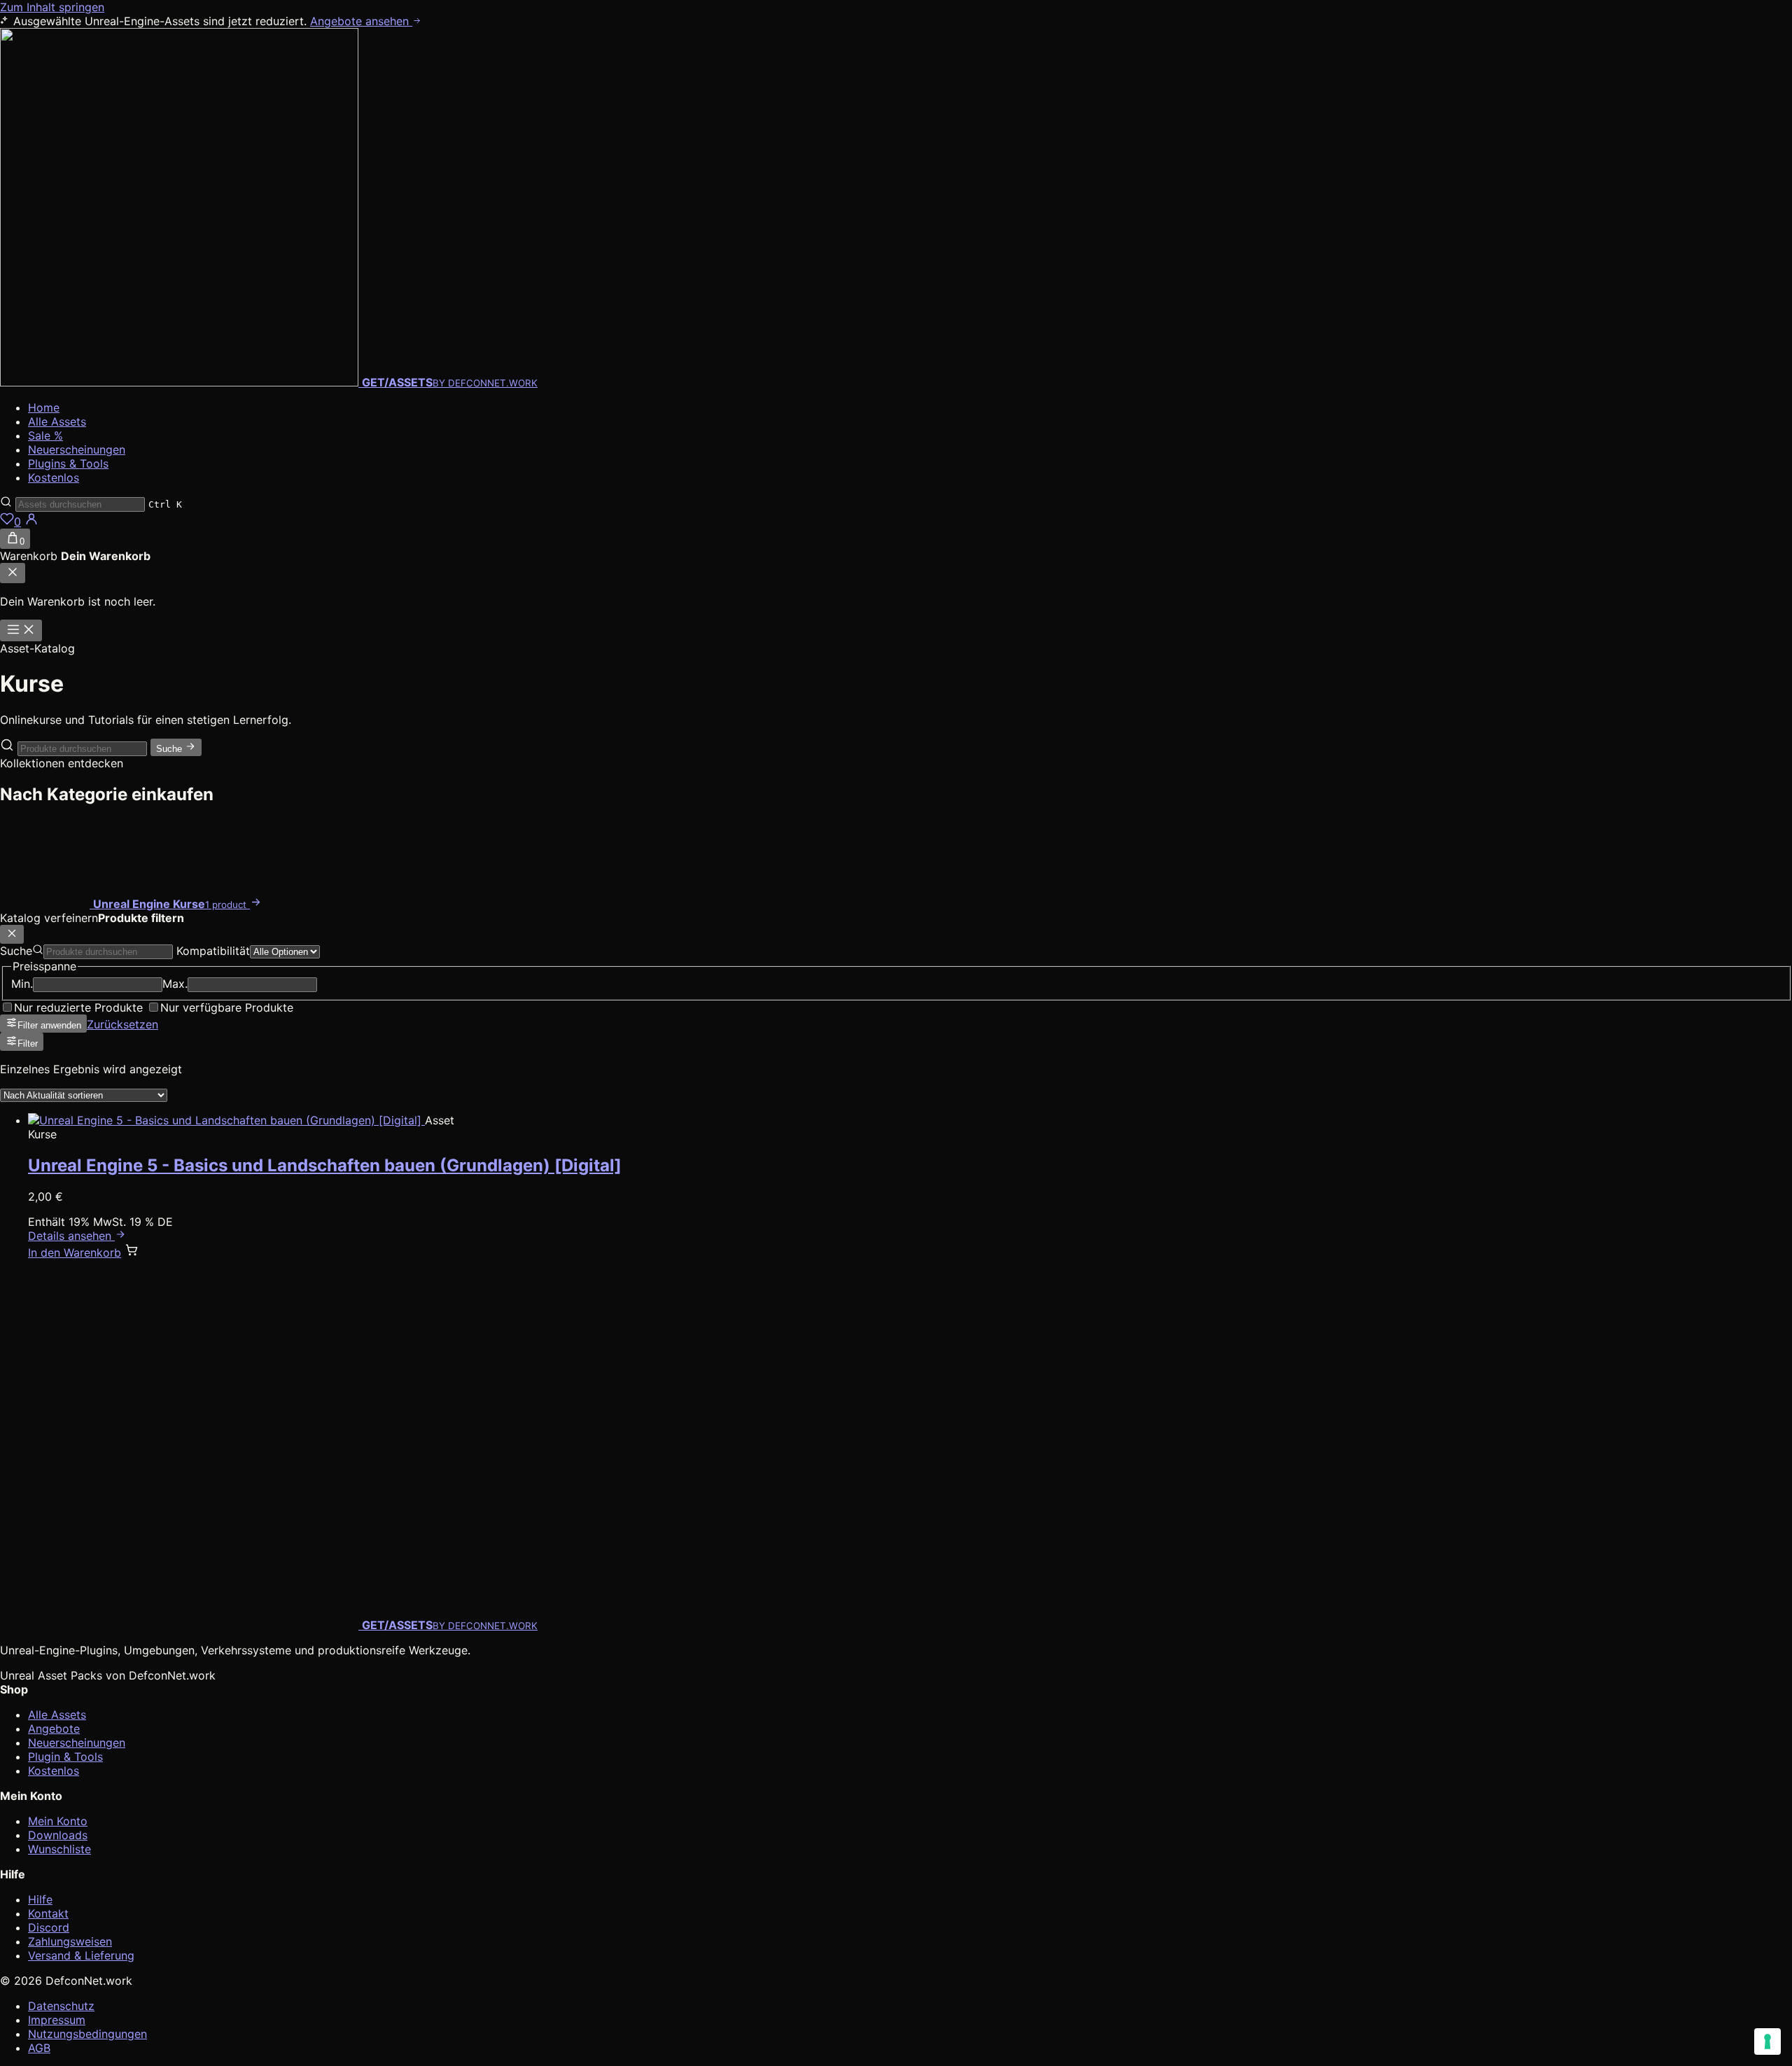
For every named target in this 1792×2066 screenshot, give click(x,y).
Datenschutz (61, 2006)
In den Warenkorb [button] (75, 1252)
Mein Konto (58, 1821)
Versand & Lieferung (81, 1955)
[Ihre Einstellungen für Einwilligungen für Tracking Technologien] (1767, 2041)
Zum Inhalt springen (52, 7)
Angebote (54, 1729)
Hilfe (40, 1899)
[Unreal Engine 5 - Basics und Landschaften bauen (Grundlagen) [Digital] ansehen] (226, 1120)
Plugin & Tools (65, 1757)
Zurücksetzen (122, 1024)
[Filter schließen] (12, 934)
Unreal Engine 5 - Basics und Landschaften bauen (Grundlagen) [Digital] (325, 1165)
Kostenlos (54, 477)
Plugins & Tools (68, 463)
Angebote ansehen (361, 21)
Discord (49, 1927)
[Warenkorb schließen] (13, 573)
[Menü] (21, 630)
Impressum (57, 2020)
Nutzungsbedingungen (87, 2034)
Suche (170, 749)
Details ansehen (71, 1236)
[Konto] (31, 522)
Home (44, 407)
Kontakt (48, 1913)
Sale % (45, 435)
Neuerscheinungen (77, 449)
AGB (39, 2048)
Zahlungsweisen (70, 1941)
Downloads (58, 1835)
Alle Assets (57, 421)
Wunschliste (59, 1849)
